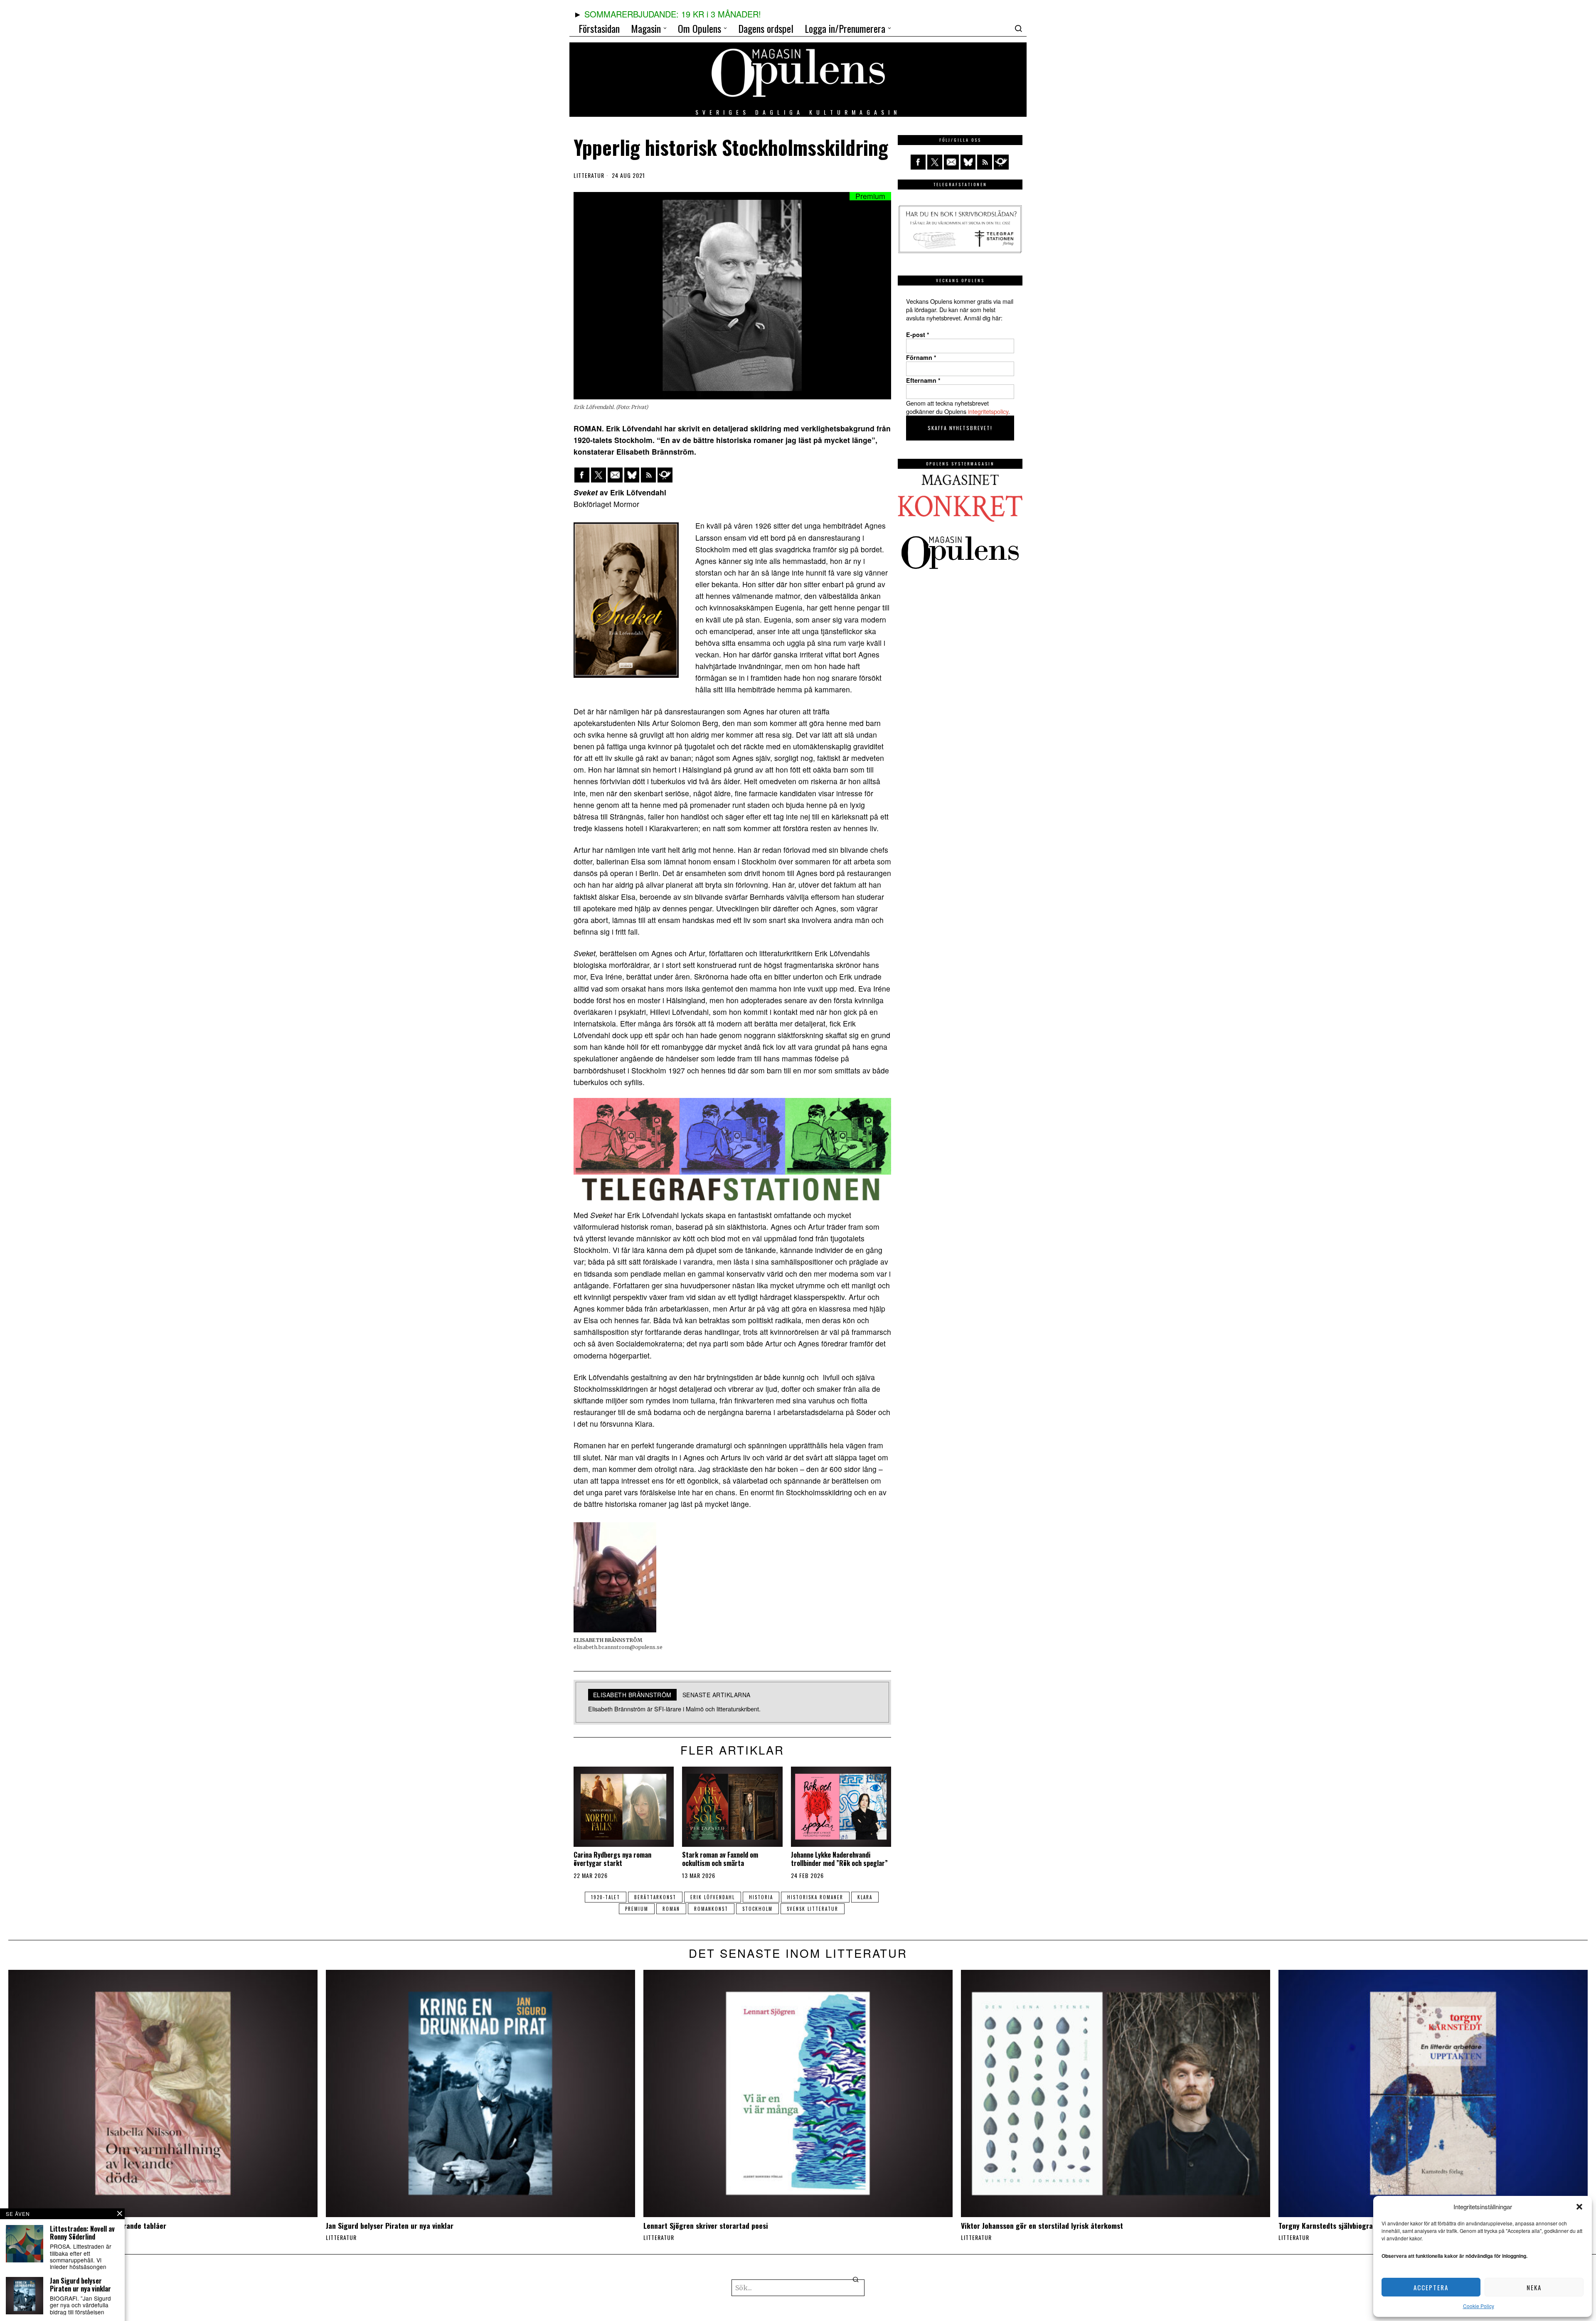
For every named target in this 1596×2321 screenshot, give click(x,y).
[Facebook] (582, 475)
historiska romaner (815, 1897)
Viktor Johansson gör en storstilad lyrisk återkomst (1042, 2226)
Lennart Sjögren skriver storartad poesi (706, 2226)
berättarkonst (655, 1897)
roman (671, 1909)
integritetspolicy (988, 411)
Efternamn (923, 380)
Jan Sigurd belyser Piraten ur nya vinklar (390, 2226)
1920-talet (606, 1897)
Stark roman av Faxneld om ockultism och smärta (720, 1859)
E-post (918, 335)
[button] (1579, 2207)
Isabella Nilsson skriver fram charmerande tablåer (87, 2226)
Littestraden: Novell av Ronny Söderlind (82, 2233)
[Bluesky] (632, 475)
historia (761, 1897)
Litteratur (589, 175)
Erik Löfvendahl (713, 1897)
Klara (865, 1897)
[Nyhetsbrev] (665, 475)
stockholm (757, 1909)
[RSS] (648, 475)
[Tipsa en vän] (615, 475)
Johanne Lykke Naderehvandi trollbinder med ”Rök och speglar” (839, 1859)
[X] (598, 475)
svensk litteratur (813, 1909)
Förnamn (921, 357)
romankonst (711, 1909)
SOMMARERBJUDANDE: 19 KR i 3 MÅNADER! (673, 14)
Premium (637, 1909)
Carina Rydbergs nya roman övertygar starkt (612, 1859)
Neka (1534, 2287)
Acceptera (1431, 2287)
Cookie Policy (1479, 2306)
